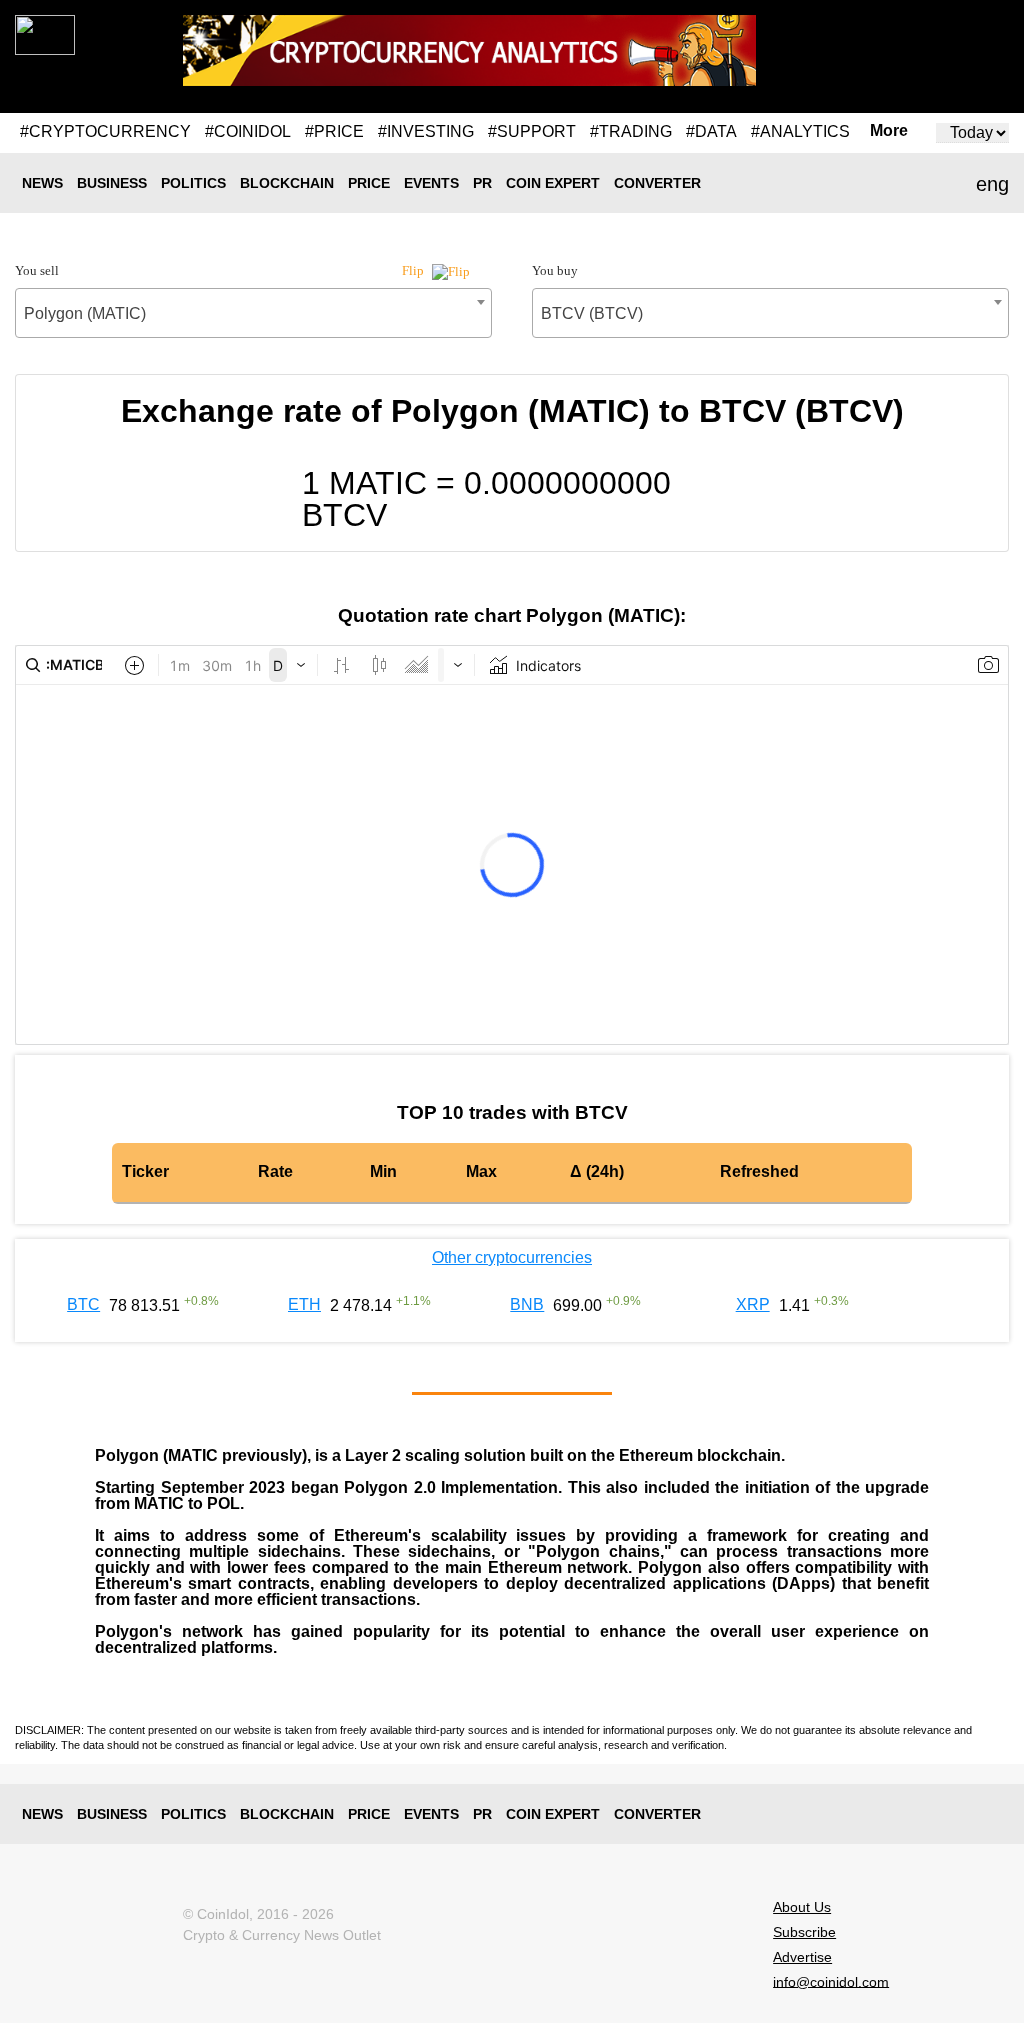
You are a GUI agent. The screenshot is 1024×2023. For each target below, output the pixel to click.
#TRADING (631, 131)
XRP (753, 1304)
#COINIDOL (248, 131)
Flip (414, 270)
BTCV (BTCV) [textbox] (592, 313)
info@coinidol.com (831, 1981)
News (42, 183)
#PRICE (334, 131)
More (889, 131)
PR (482, 183)
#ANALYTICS (800, 131)
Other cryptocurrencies (512, 1257)
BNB (527, 1304)
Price (369, 183)
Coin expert (553, 183)
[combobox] (253, 313)
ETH (304, 1304)
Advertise (802, 1957)
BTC (83, 1304)
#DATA (711, 131)
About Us (802, 1907)
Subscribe (804, 1932)
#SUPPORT (532, 131)
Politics (193, 183)
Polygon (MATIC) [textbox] (85, 313)
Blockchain (287, 183)
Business (112, 183)
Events (431, 183)
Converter (657, 183)
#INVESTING (426, 131)
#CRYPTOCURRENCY (105, 131)
